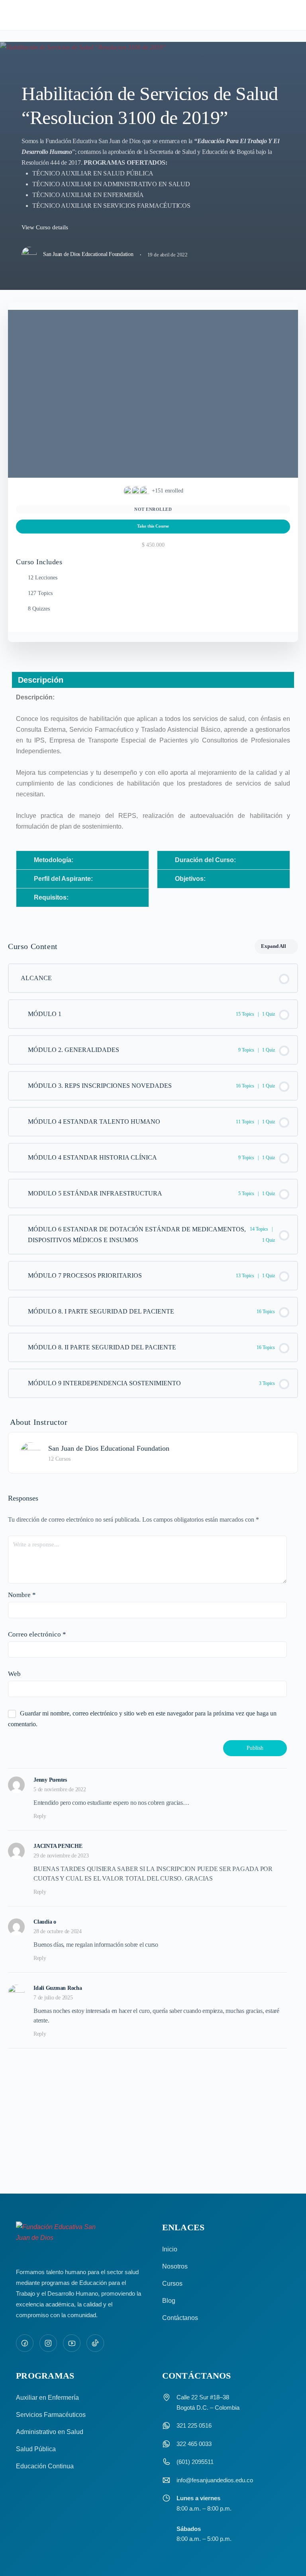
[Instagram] (48, 2343)
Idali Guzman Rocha (58, 1988)
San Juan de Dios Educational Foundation (109, 1448)
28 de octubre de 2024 (58, 1931)
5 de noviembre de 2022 (60, 1789)
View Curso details (46, 227)
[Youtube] (72, 2343)
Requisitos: (51, 897)
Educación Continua (45, 2466)
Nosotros (175, 2266)
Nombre (22, 1595)
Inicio (170, 2249)
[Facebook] (25, 2343)
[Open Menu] (13, 15)
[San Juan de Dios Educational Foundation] (31, 1452)
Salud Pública (36, 2449)
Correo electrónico (37, 1634)
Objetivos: (190, 879)
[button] (82, 860)
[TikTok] (95, 2343)
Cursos (172, 2284)
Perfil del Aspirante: (63, 879)
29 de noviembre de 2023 (61, 1856)
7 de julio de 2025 (53, 1998)
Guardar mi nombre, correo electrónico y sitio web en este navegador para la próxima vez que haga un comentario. (142, 1719)
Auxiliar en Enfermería (47, 2398)
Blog (169, 2301)
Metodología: (54, 860)
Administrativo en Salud (50, 2432)
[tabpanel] (153, 796)
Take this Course (153, 526)
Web (14, 1674)
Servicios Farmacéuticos (51, 2415)
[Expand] (20, 1014)
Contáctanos (180, 2318)
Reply (40, 1816)
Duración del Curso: (205, 860)
